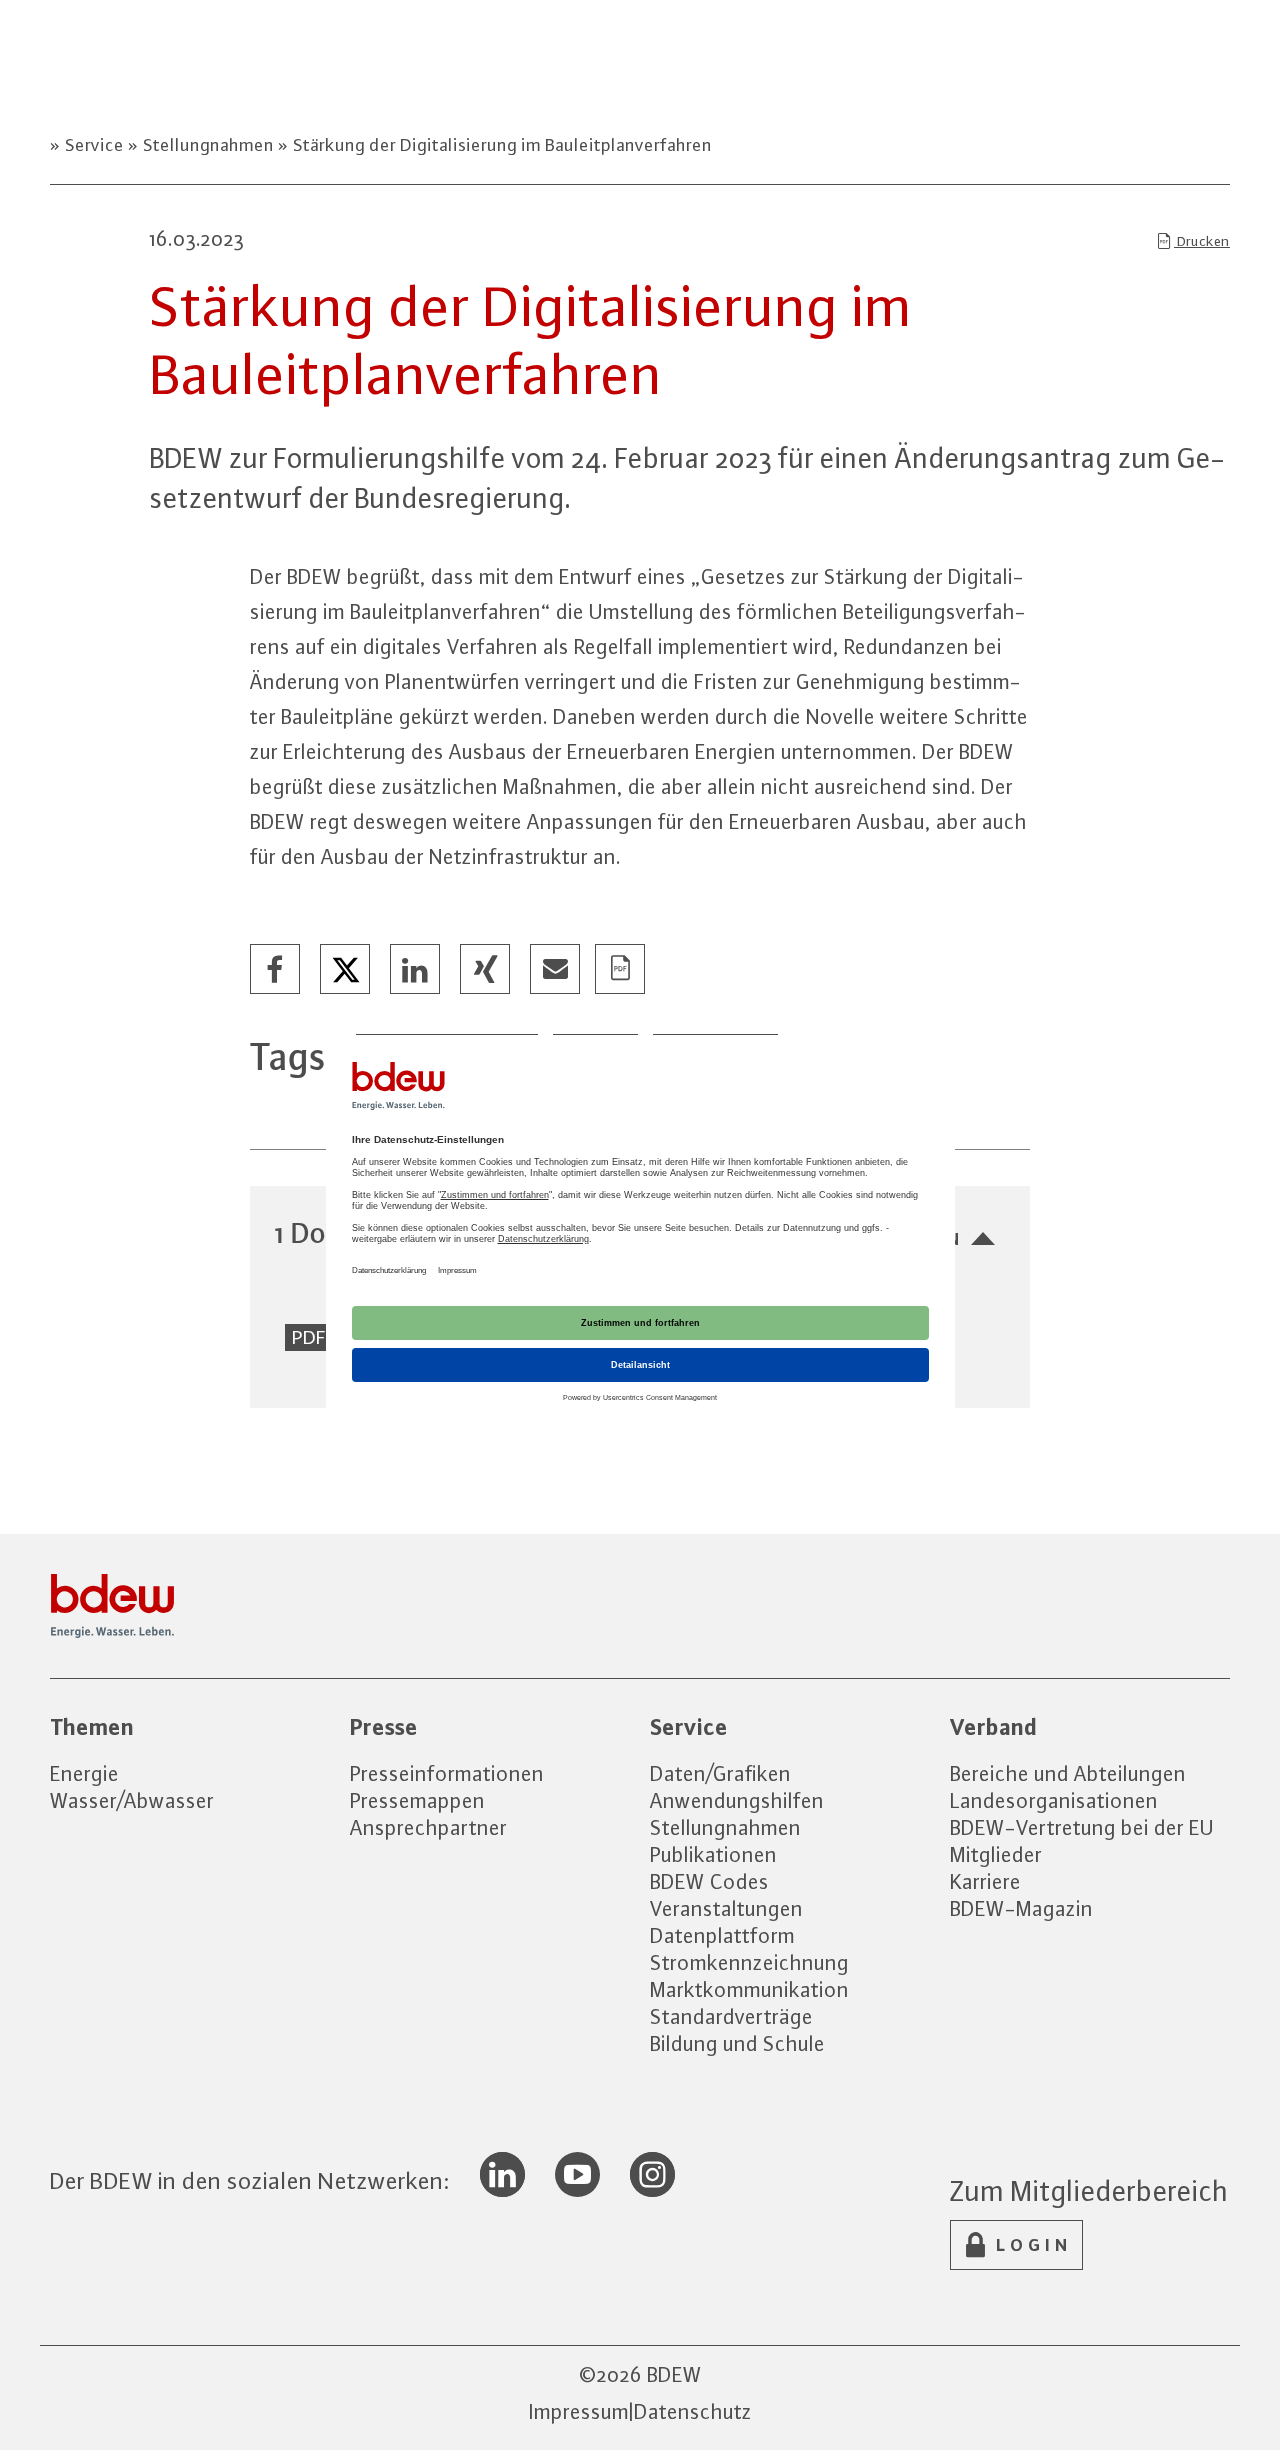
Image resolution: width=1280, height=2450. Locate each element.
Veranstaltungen (726, 1908)
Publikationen (713, 1854)
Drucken (1202, 241)
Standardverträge (731, 2016)
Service (94, 145)
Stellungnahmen (208, 145)
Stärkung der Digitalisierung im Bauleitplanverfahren (500, 145)
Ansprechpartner (428, 1827)
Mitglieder (996, 1854)
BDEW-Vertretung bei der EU (1082, 1827)
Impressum (579, 2411)
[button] (276, 970)
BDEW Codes (709, 1881)
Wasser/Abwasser (132, 1800)
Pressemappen (417, 1800)
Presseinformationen (447, 1773)
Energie (84, 1773)
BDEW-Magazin (1021, 1908)
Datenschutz (693, 2411)
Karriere (985, 1881)
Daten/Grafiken (720, 1773)
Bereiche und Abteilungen (1068, 1773)
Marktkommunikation (749, 1989)
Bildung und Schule (737, 2043)
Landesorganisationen (1054, 1800)
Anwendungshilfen (737, 1800)
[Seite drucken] (621, 970)
